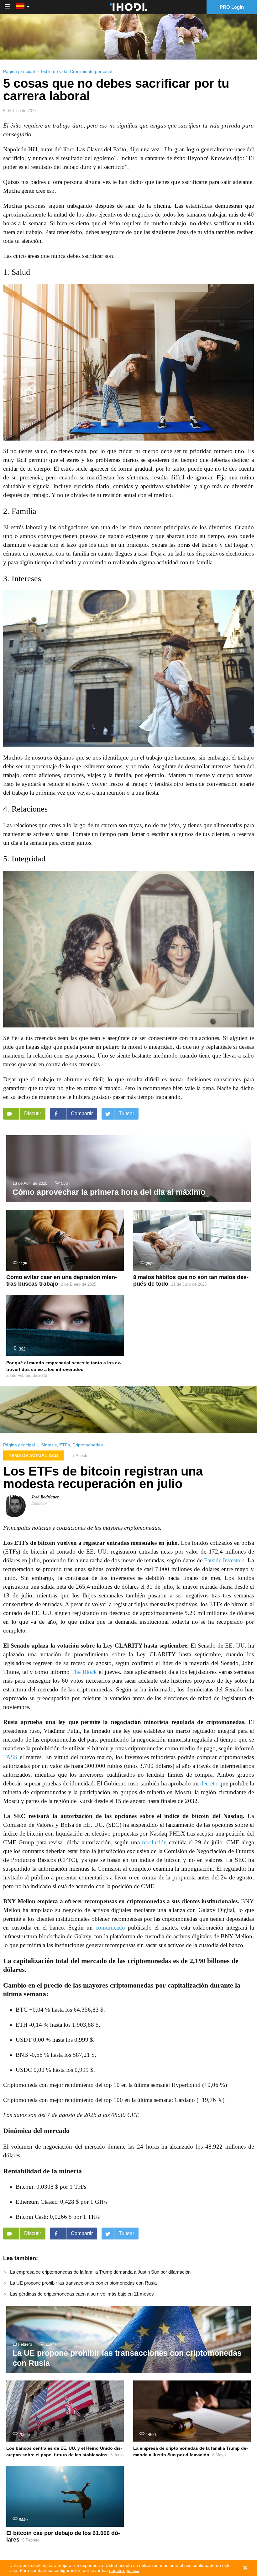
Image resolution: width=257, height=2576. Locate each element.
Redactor (39, 1503)
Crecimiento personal (91, 71)
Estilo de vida (54, 71)
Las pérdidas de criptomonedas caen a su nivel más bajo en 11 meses (82, 2294)
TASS (10, 1757)
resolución (154, 1842)
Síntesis (49, 1445)
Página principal (19, 71)
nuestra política (124, 2570)
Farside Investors (224, 1560)
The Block (84, 1672)
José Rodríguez (45, 1497)
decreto (209, 1783)
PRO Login (232, 7)
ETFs (65, 1445)
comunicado (110, 1928)
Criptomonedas (88, 1445)
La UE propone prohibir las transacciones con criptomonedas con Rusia (83, 2283)
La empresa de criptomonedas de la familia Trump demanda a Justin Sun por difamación (100, 2272)
